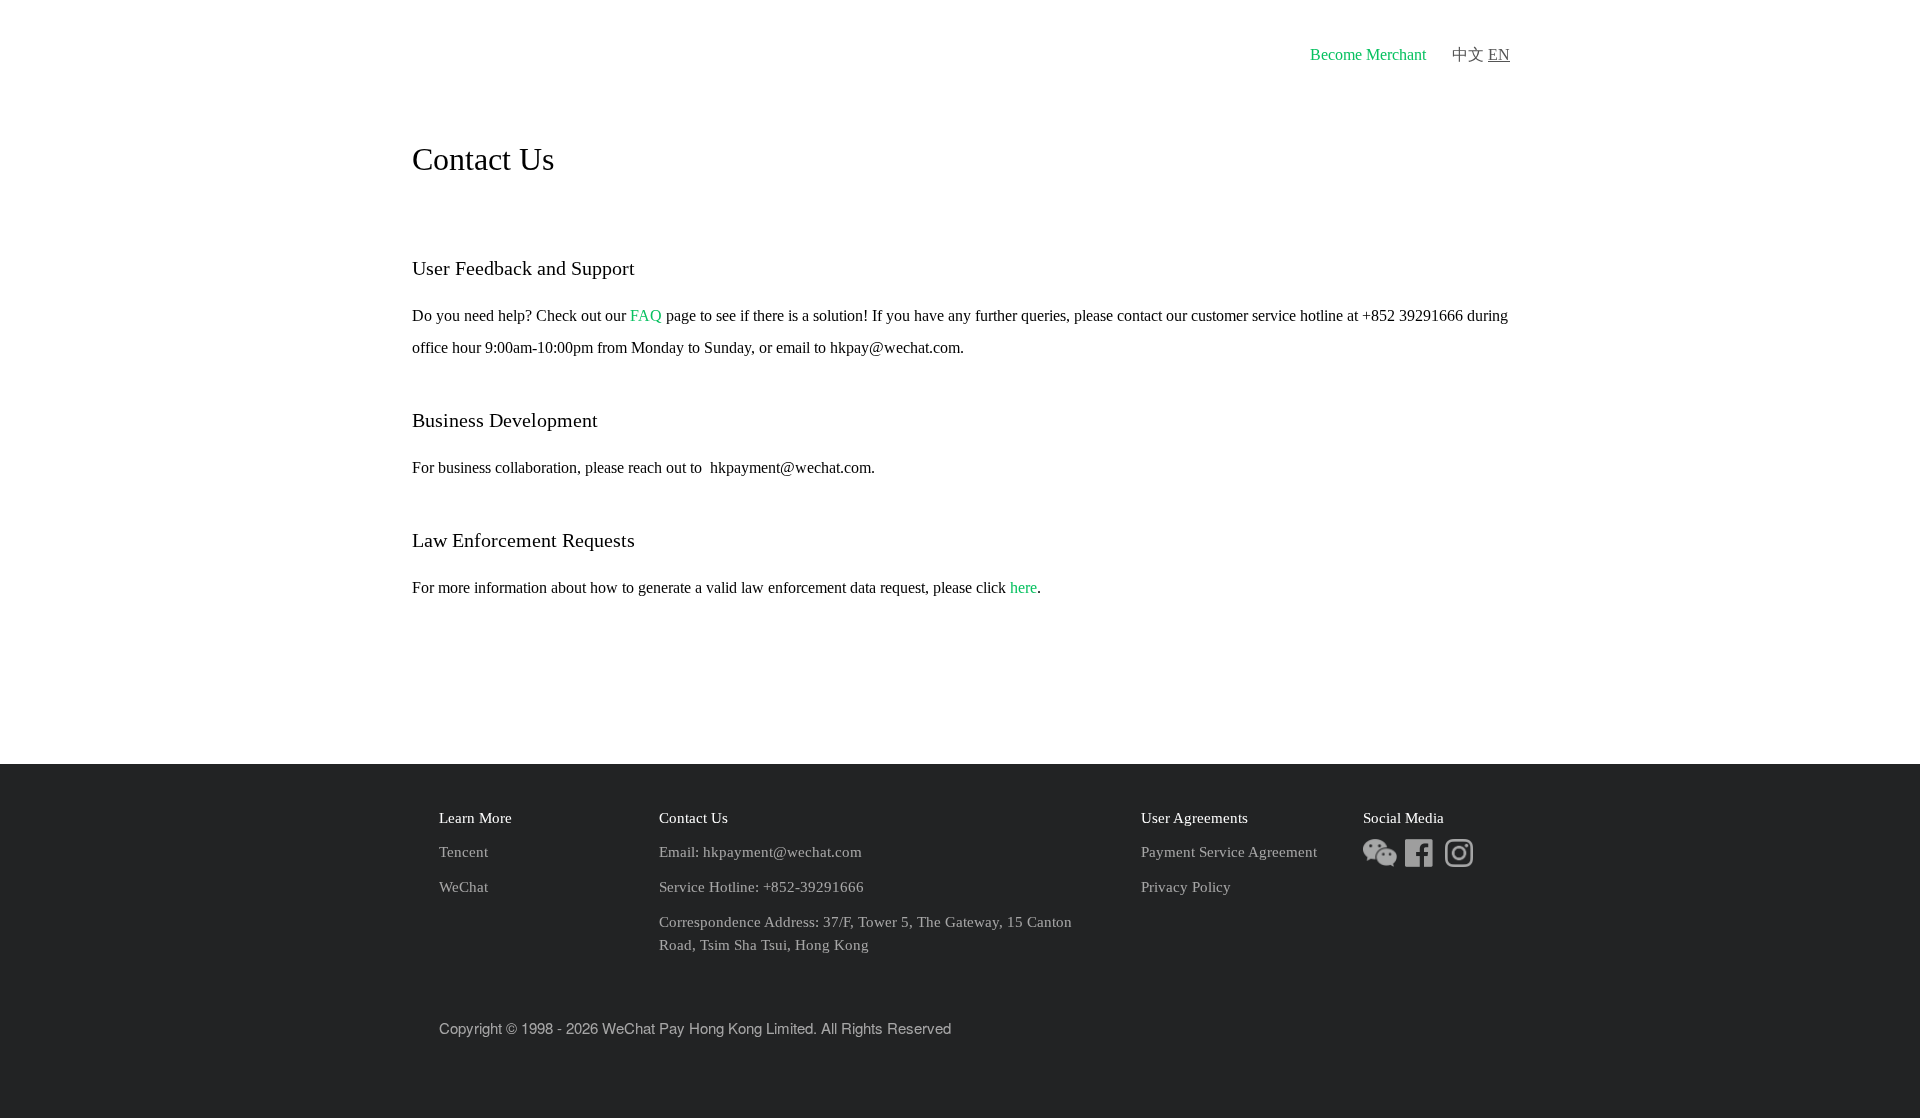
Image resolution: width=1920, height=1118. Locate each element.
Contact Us (1179, 54)
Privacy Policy (1186, 887)
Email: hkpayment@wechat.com (760, 852)
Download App (1073, 54)
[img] (567, 54)
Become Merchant (1368, 54)
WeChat (463, 887)
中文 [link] (1468, 54)
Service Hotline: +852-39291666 (761, 887)
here (1023, 587)
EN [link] (1499, 54)
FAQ (1259, 54)
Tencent (463, 852)
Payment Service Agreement (1229, 852)
